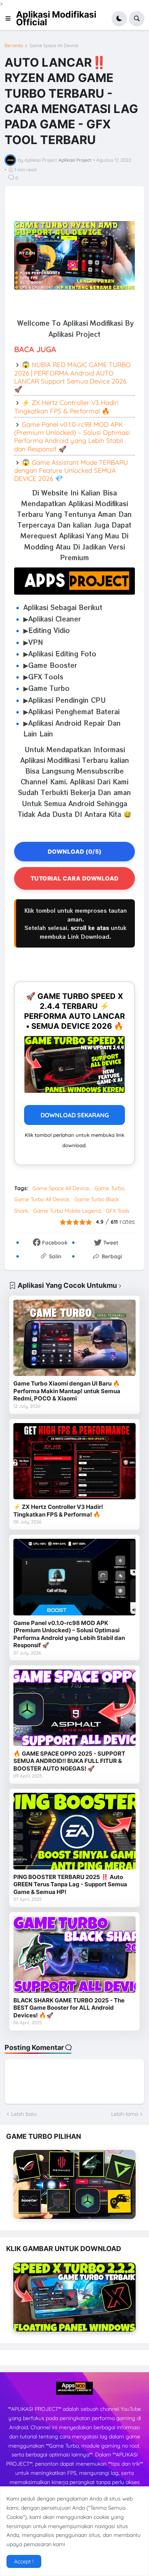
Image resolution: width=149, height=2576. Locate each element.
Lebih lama (125, 2114)
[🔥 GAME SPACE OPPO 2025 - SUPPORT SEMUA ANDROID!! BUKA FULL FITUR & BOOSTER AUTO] (74, 1708)
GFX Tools (118, 1211)
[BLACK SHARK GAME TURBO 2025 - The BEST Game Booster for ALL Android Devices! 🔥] (74, 1955)
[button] (10, 19)
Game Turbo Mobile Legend (67, 1211)
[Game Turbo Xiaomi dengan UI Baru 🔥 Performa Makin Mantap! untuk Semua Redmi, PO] (74, 1338)
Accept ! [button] (24, 2561)
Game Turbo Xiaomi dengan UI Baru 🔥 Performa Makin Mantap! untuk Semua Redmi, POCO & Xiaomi (67, 1391)
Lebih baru (24, 2114)
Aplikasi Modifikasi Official (56, 18)
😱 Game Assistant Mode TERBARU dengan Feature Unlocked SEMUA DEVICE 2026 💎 (71, 471)
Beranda (14, 46)
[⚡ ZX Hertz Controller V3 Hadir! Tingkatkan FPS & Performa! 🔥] (74, 1461)
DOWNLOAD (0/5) (75, 852)
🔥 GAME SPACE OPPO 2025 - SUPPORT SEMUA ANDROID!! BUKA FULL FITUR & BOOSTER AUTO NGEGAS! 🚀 (69, 1761)
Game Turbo (109, 1188)
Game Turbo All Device (42, 1199)
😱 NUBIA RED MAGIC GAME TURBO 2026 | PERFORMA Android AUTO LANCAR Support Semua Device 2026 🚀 (72, 377)
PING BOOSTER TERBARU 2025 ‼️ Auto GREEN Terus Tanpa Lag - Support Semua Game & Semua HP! (70, 1884)
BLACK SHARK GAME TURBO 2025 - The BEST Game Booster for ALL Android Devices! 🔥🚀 (69, 2008)
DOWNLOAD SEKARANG (75, 1115)
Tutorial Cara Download (75, 878)
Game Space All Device (54, 46)
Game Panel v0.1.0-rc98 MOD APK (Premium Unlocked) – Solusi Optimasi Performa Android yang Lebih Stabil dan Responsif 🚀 (72, 437)
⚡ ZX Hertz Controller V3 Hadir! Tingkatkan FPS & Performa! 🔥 (66, 407)
